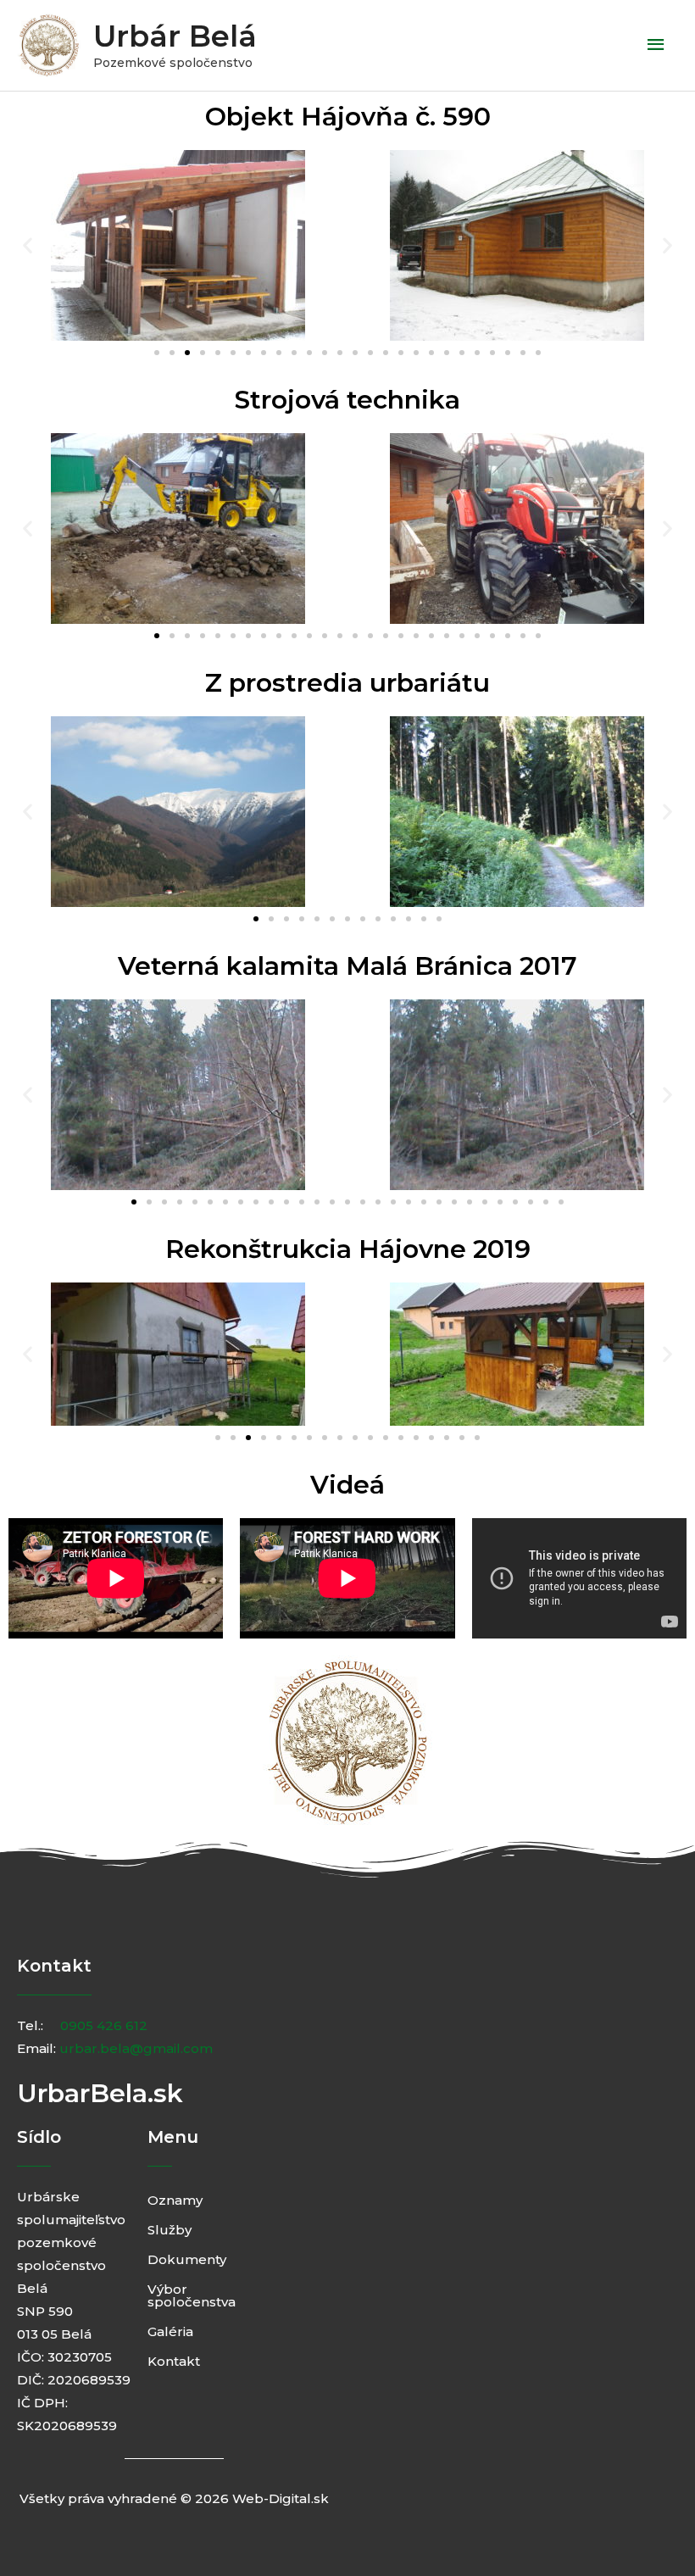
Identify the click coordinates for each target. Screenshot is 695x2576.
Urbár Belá (175, 36)
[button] (28, 245)
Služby (170, 2230)
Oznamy (175, 2200)
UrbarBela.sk (100, 2093)
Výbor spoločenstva (189, 2295)
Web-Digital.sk (281, 2498)
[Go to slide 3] (187, 353)
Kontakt (174, 2361)
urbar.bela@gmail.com (136, 2048)
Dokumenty (187, 2259)
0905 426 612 (104, 2025)
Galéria (170, 2331)
